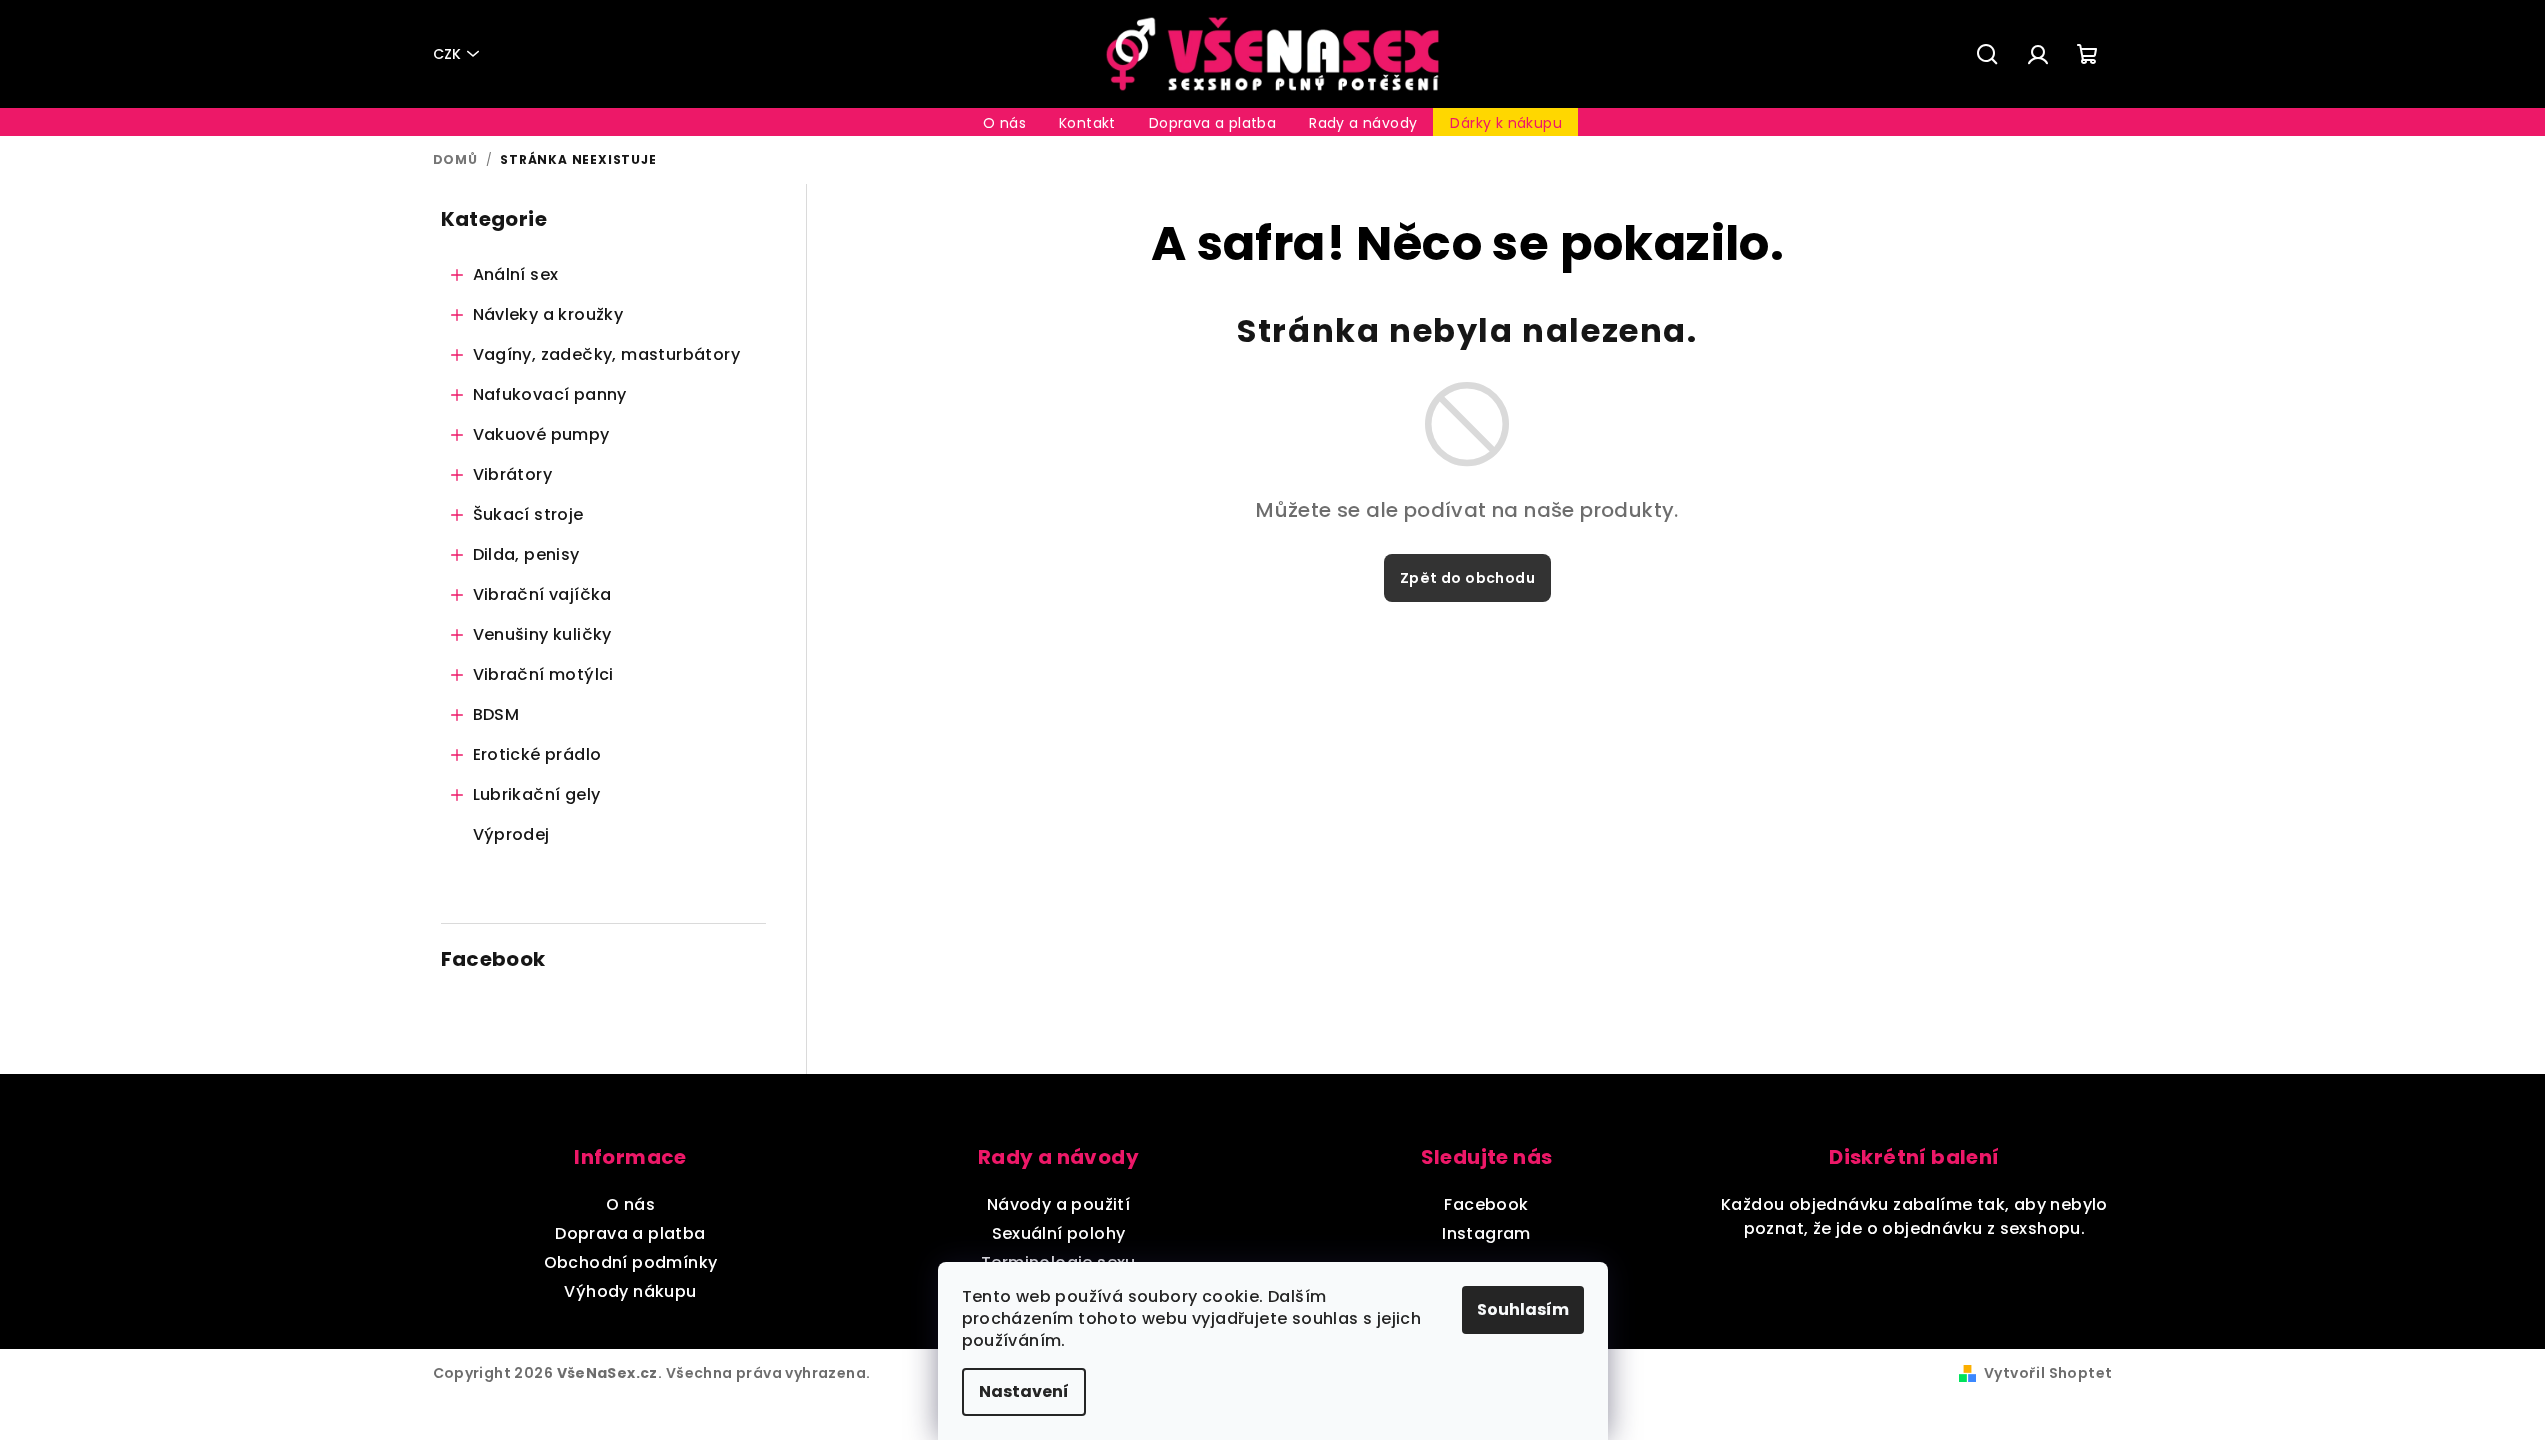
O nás (630, 1204)
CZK (447, 54)
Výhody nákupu (630, 1291)
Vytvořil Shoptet (2048, 1373)
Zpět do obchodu (1467, 578)
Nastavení (1024, 1391)
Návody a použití (1058, 1204)
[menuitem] (1004, 123)
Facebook (1486, 1204)
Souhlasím (1523, 1309)
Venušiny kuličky (542, 634)
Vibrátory (513, 474)
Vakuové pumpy (541, 434)
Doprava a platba (630, 1233)
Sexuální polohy (1059, 1233)
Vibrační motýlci (543, 674)
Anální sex (516, 274)
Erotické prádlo (537, 754)
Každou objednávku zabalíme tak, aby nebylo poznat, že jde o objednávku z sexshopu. (1914, 1216)
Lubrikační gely (537, 794)
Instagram (1486, 1233)
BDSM (496, 714)
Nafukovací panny (550, 394)
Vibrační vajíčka (542, 594)
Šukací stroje (528, 514)
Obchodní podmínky (631, 1262)
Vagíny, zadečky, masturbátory (607, 354)
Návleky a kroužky (548, 314)
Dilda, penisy (526, 554)
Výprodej (511, 834)
